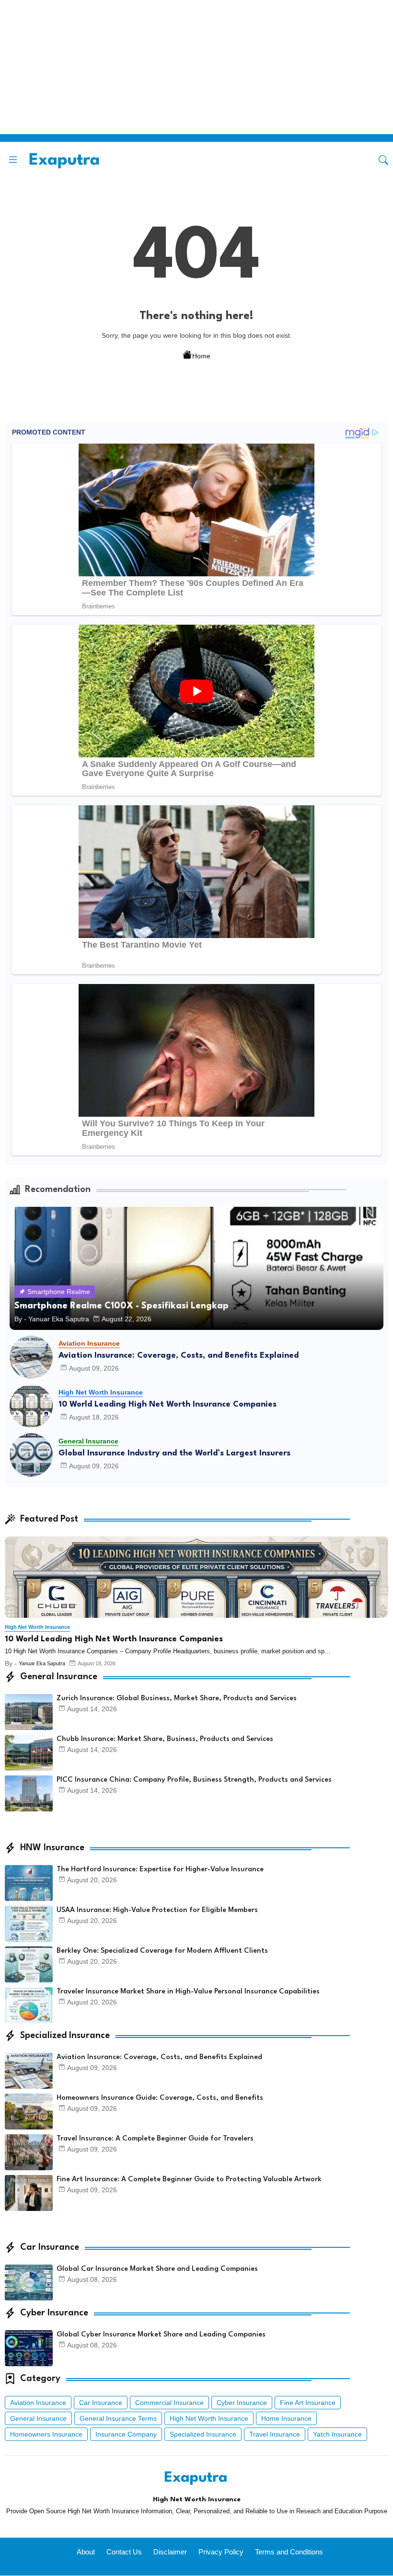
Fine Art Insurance (308, 2403)
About (86, 2552)
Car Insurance (101, 2403)
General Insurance (38, 2418)
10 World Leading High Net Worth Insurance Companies (168, 1404)
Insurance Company (126, 2434)
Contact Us (124, 2552)
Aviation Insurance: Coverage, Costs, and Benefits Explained (179, 1356)
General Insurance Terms (118, 2418)
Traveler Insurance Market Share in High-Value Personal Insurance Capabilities (188, 1992)
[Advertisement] (193, 67)
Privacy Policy (221, 2552)
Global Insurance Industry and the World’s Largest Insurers (174, 1453)
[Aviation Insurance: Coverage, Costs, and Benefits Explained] (31, 1357)
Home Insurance (286, 2418)
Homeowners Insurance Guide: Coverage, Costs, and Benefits (160, 2098)
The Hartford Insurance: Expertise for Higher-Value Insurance (160, 1870)
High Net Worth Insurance (209, 2418)
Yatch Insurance (337, 2434)
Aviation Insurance (38, 2403)
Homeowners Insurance (46, 2434)
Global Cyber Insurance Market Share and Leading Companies (161, 2335)
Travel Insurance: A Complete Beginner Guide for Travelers (155, 2139)
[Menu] (13, 160)
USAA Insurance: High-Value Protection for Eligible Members (157, 1910)
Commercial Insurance (169, 2403)
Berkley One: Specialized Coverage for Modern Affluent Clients (162, 1951)
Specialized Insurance (203, 2434)
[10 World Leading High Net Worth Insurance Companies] (31, 1406)
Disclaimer (170, 2552)
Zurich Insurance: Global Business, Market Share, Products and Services (177, 1699)
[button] (383, 160)
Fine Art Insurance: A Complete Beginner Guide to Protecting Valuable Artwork (189, 2180)
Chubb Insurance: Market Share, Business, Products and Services (165, 1739)
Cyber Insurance (242, 2403)
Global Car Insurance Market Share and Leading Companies (157, 2269)
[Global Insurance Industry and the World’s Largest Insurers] (31, 1455)
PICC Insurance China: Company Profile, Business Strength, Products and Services (194, 1780)
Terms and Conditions (289, 2552)
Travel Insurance (275, 2434)
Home (201, 356)
